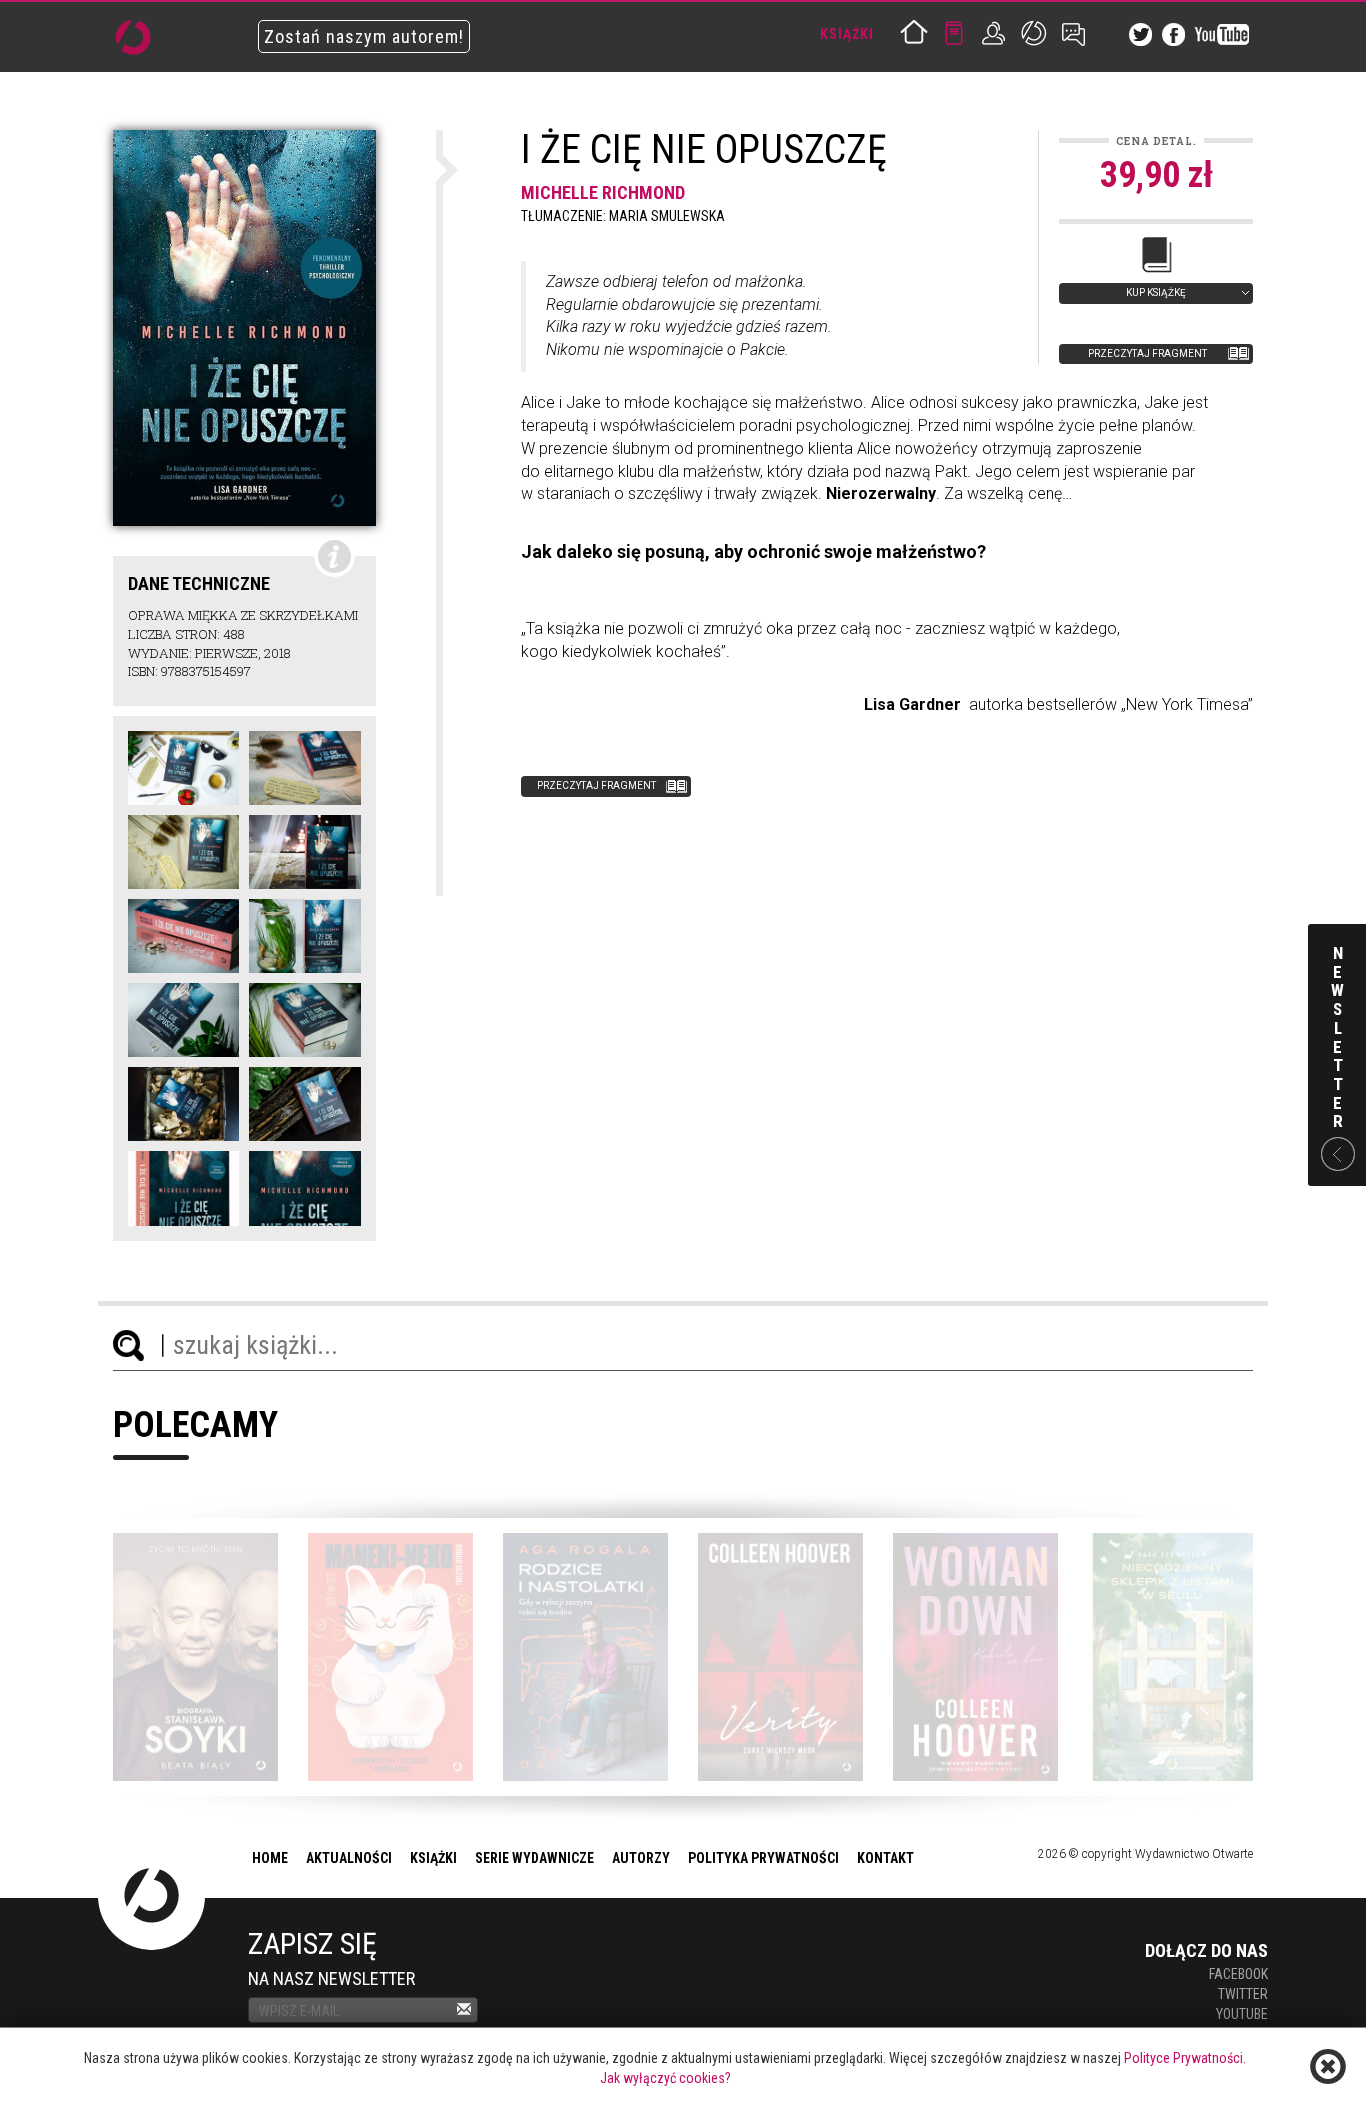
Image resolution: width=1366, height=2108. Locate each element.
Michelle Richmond (603, 192)
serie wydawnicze (534, 1858)
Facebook (1238, 1974)
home (270, 1858)
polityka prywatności (763, 1858)
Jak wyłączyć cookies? (665, 2078)
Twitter (1243, 1994)
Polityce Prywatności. (1185, 2058)
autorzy (641, 1858)
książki (433, 1858)
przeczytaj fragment (1147, 353)
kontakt (885, 1858)
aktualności (349, 1858)
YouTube (1242, 2014)
